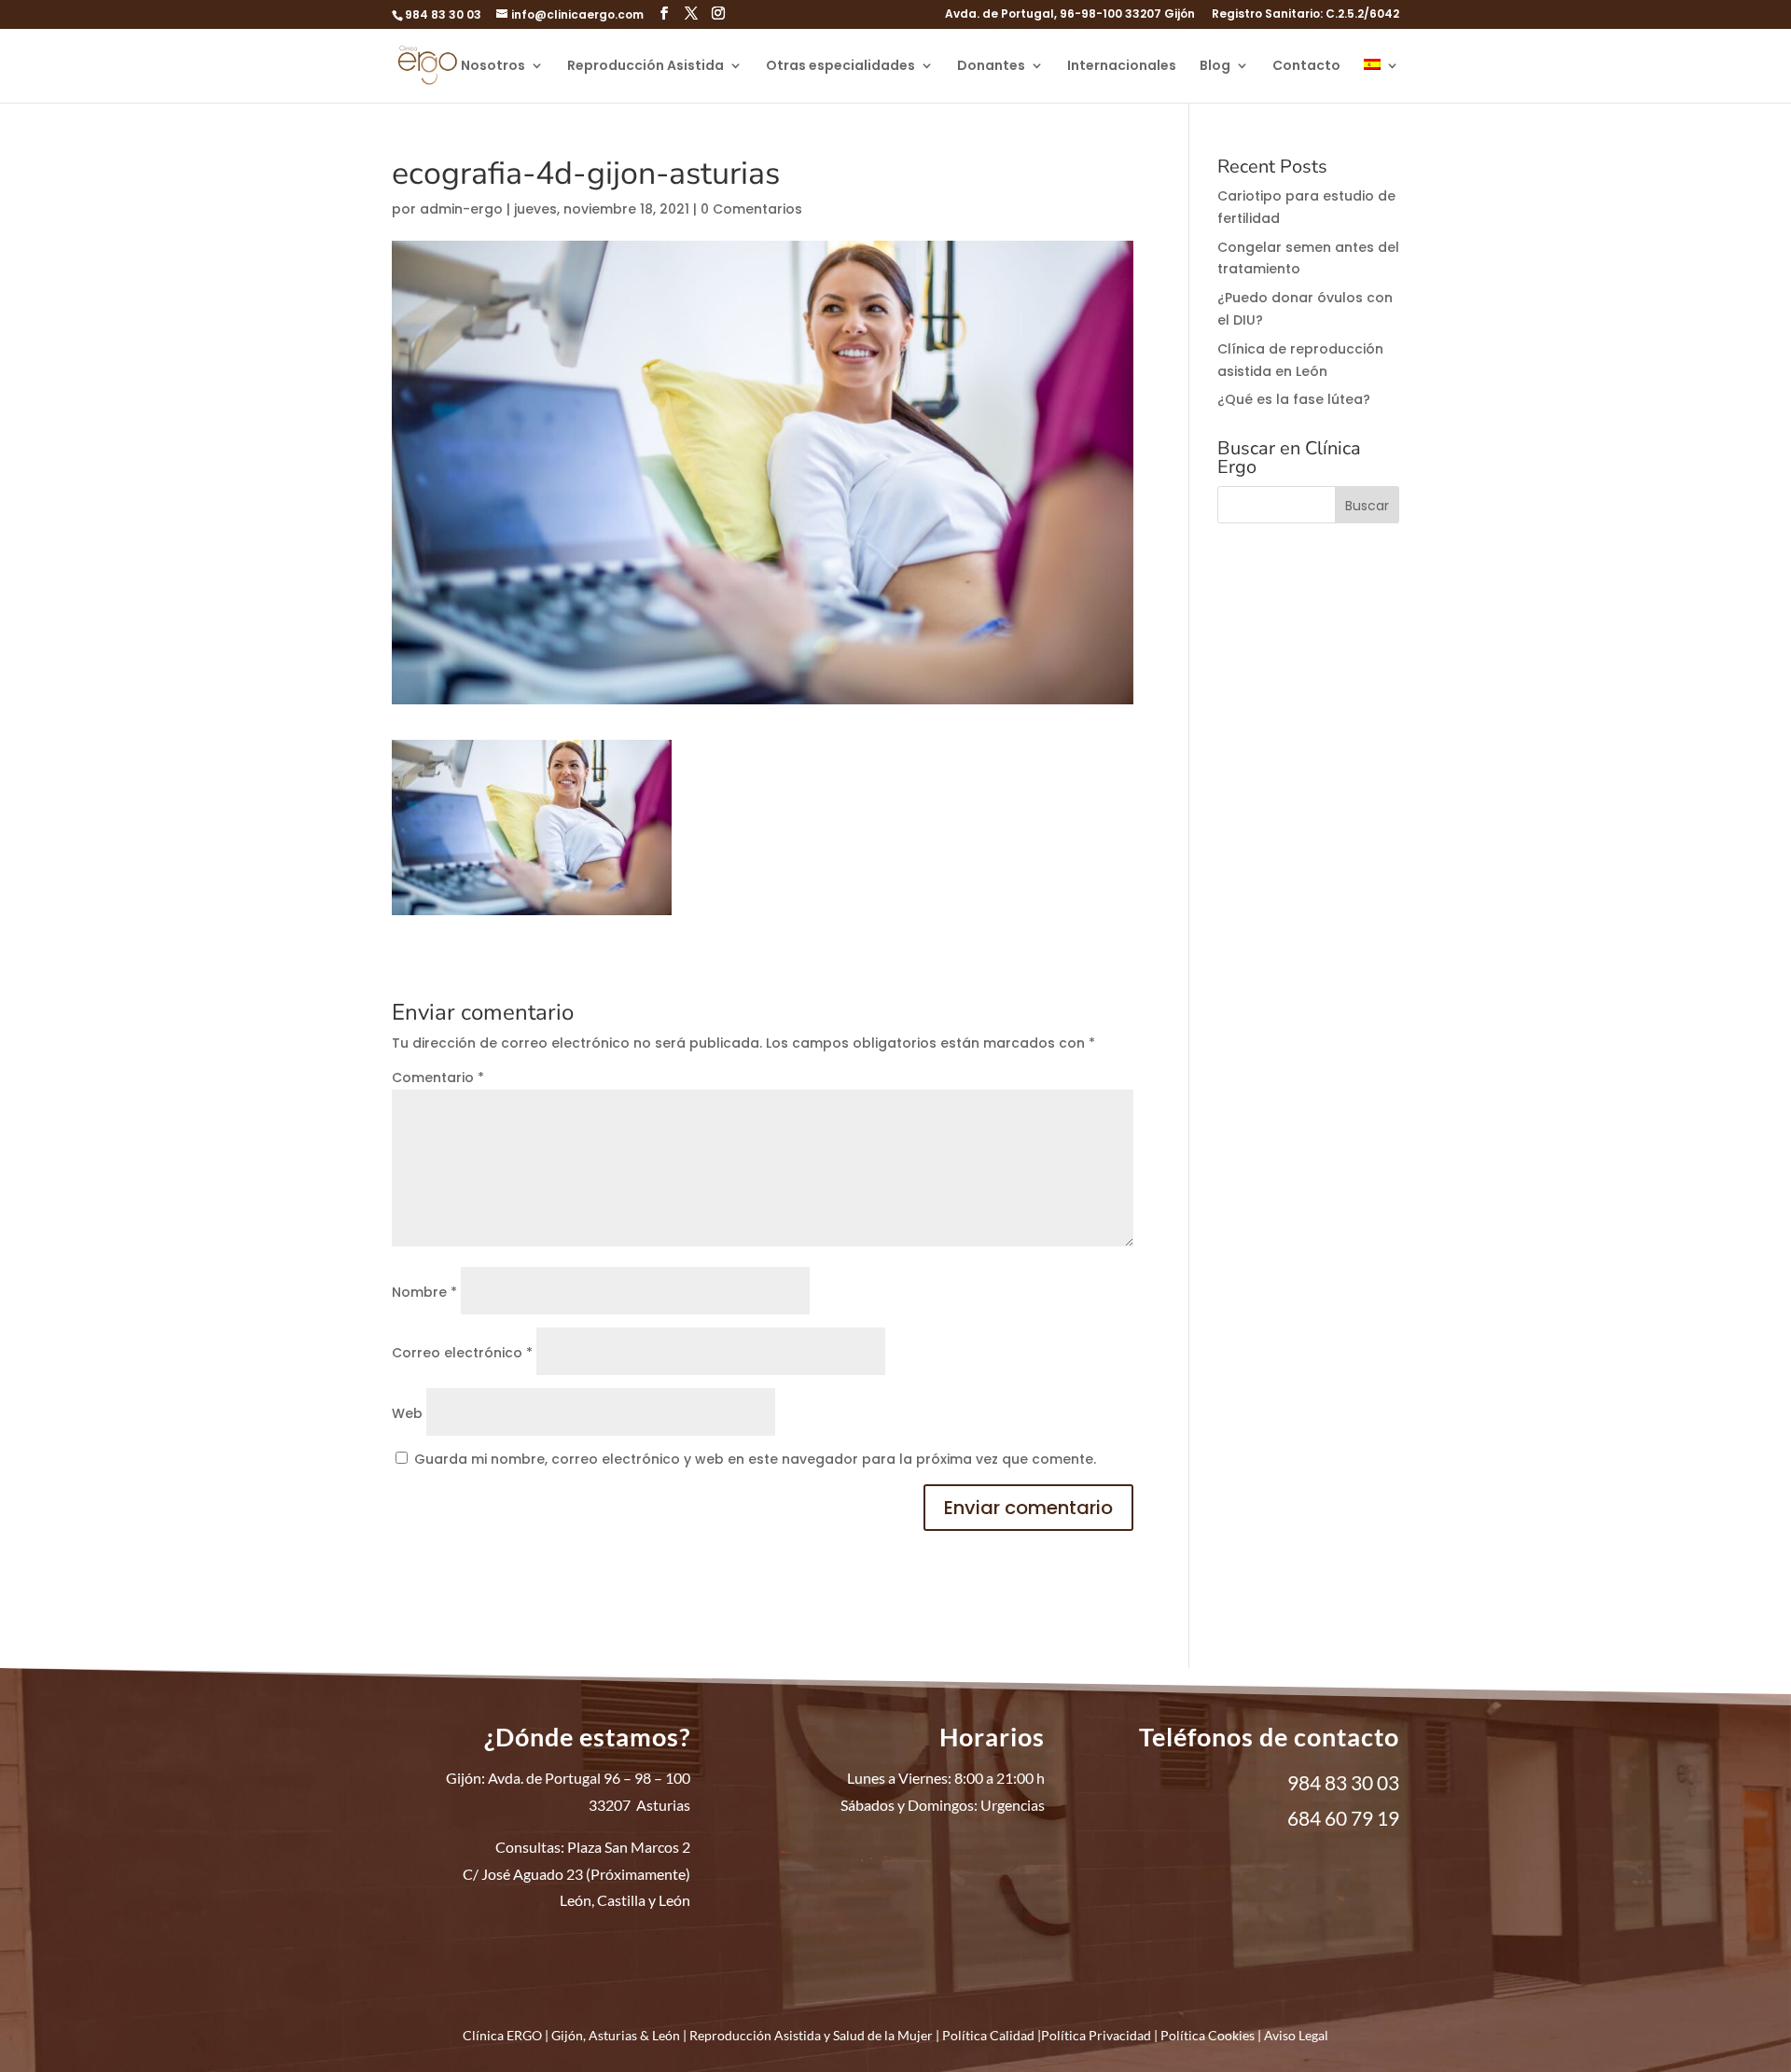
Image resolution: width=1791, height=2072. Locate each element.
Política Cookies (1208, 2035)
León (666, 2035)
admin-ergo (461, 209)
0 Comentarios (751, 209)
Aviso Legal (1296, 2035)
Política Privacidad (1096, 2035)
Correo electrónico (462, 1353)
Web (407, 1413)
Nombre (424, 1292)
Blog (1215, 67)
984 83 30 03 (443, 14)
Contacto (1306, 67)
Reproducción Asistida (646, 67)
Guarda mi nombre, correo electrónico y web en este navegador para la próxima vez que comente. (755, 1459)
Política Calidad (988, 2035)
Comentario (438, 1078)
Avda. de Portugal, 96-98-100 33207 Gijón (1070, 15)
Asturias (613, 2035)
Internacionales (1122, 67)
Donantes (991, 67)
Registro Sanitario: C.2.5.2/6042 (1305, 15)
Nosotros (493, 67)
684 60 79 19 (1343, 1818)
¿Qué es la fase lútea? (1294, 399)
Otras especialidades (840, 67)
